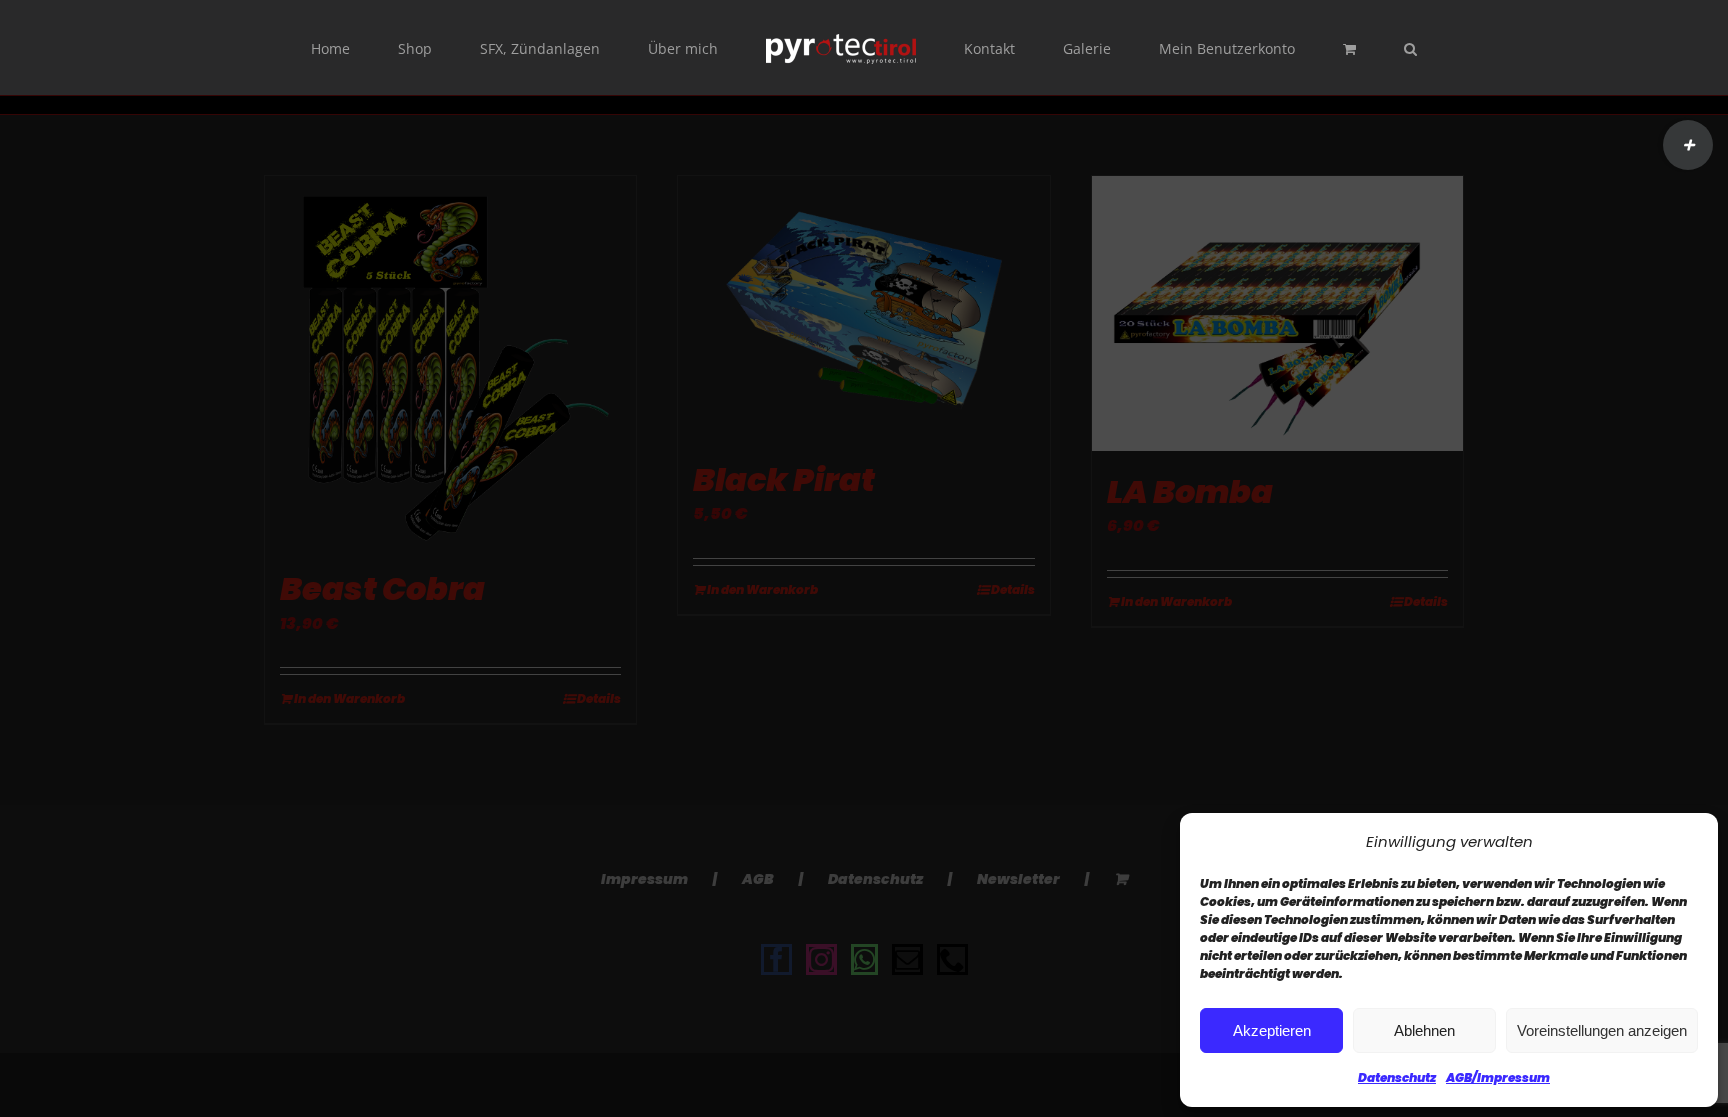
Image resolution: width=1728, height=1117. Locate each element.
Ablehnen (1424, 1030)
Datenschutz (1397, 1077)
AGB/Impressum (1498, 1077)
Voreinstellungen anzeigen (1602, 1030)
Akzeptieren (1272, 1030)
